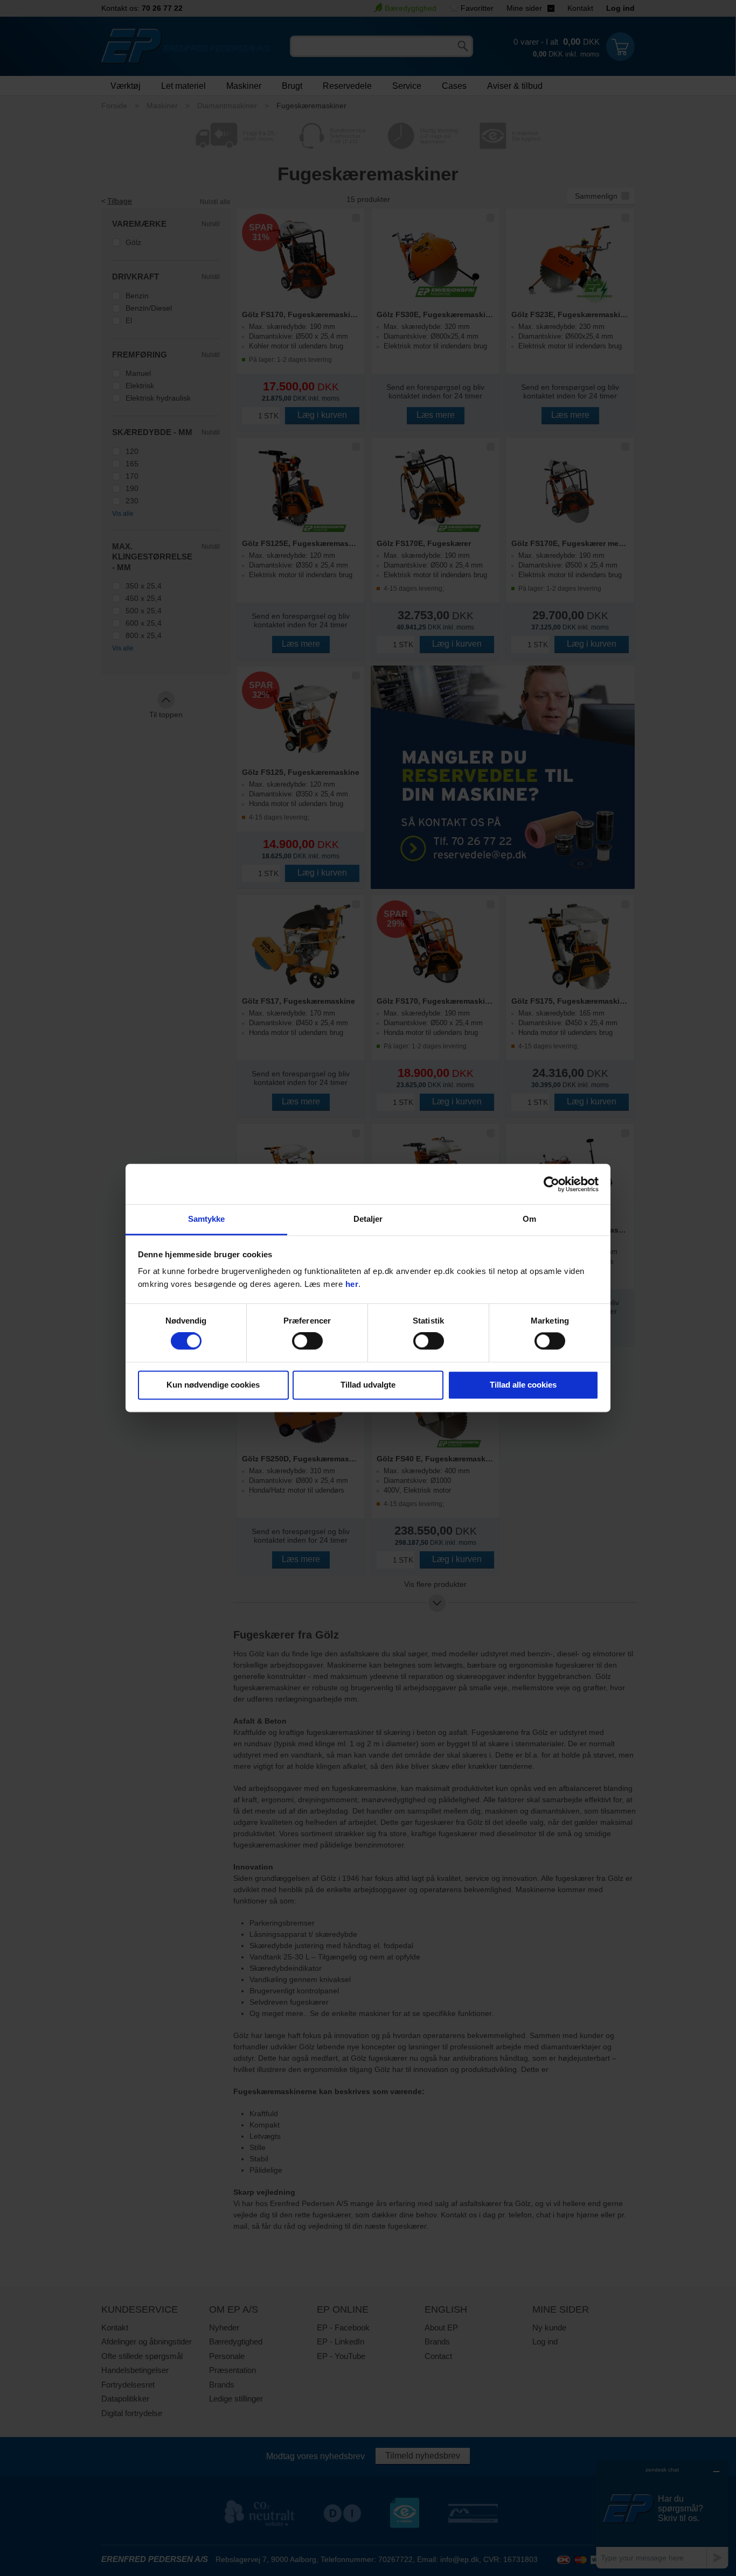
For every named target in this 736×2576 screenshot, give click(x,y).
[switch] (307, 1341)
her (352, 1284)
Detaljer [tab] (368, 1219)
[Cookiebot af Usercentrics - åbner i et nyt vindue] (551, 1184)
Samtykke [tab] (207, 1219)
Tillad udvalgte (368, 1385)
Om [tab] (529, 1219)
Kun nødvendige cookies (213, 1385)
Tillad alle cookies (523, 1385)
